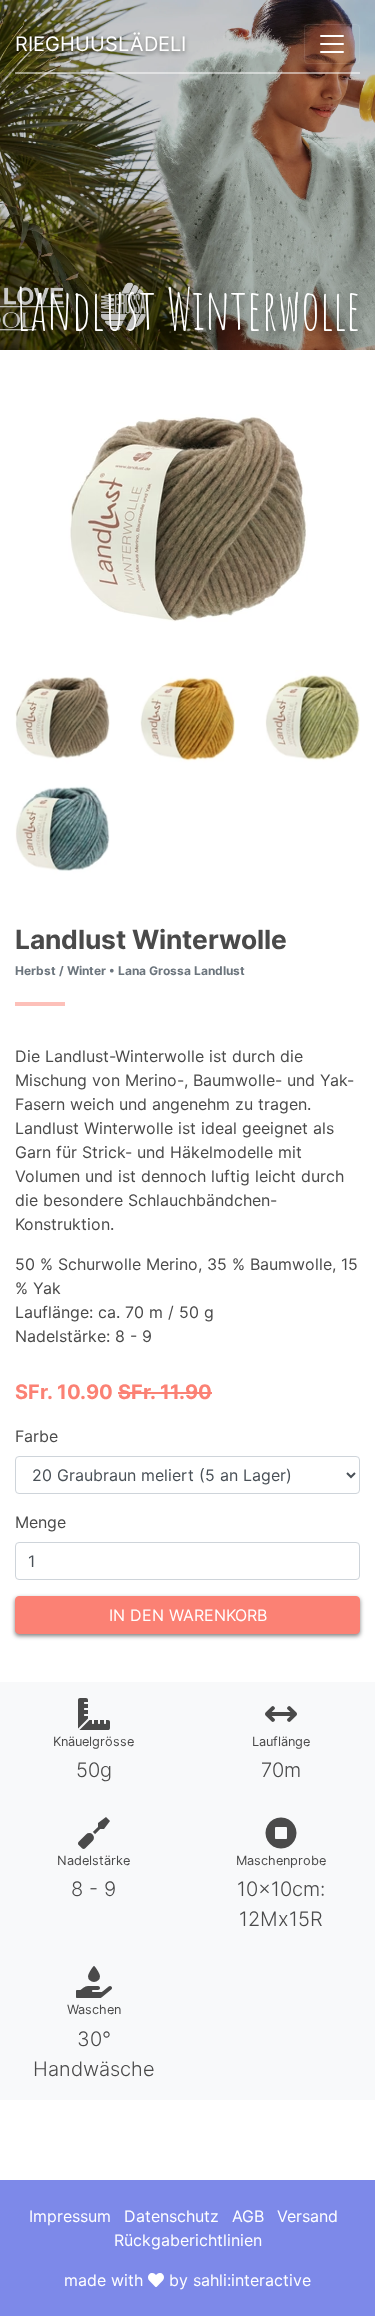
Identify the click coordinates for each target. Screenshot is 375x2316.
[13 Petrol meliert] (62, 827)
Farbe (36, 1436)
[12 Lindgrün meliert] (312, 716)
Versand (307, 2216)
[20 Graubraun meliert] (62, 716)
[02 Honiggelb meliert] (187, 716)
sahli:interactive (252, 2280)
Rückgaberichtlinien (188, 2240)
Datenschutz (171, 2216)
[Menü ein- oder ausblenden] (332, 44)
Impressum (70, 2216)
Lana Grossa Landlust (181, 970)
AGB (248, 2216)
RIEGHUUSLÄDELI (100, 44)
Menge (40, 1522)
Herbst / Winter (60, 970)
